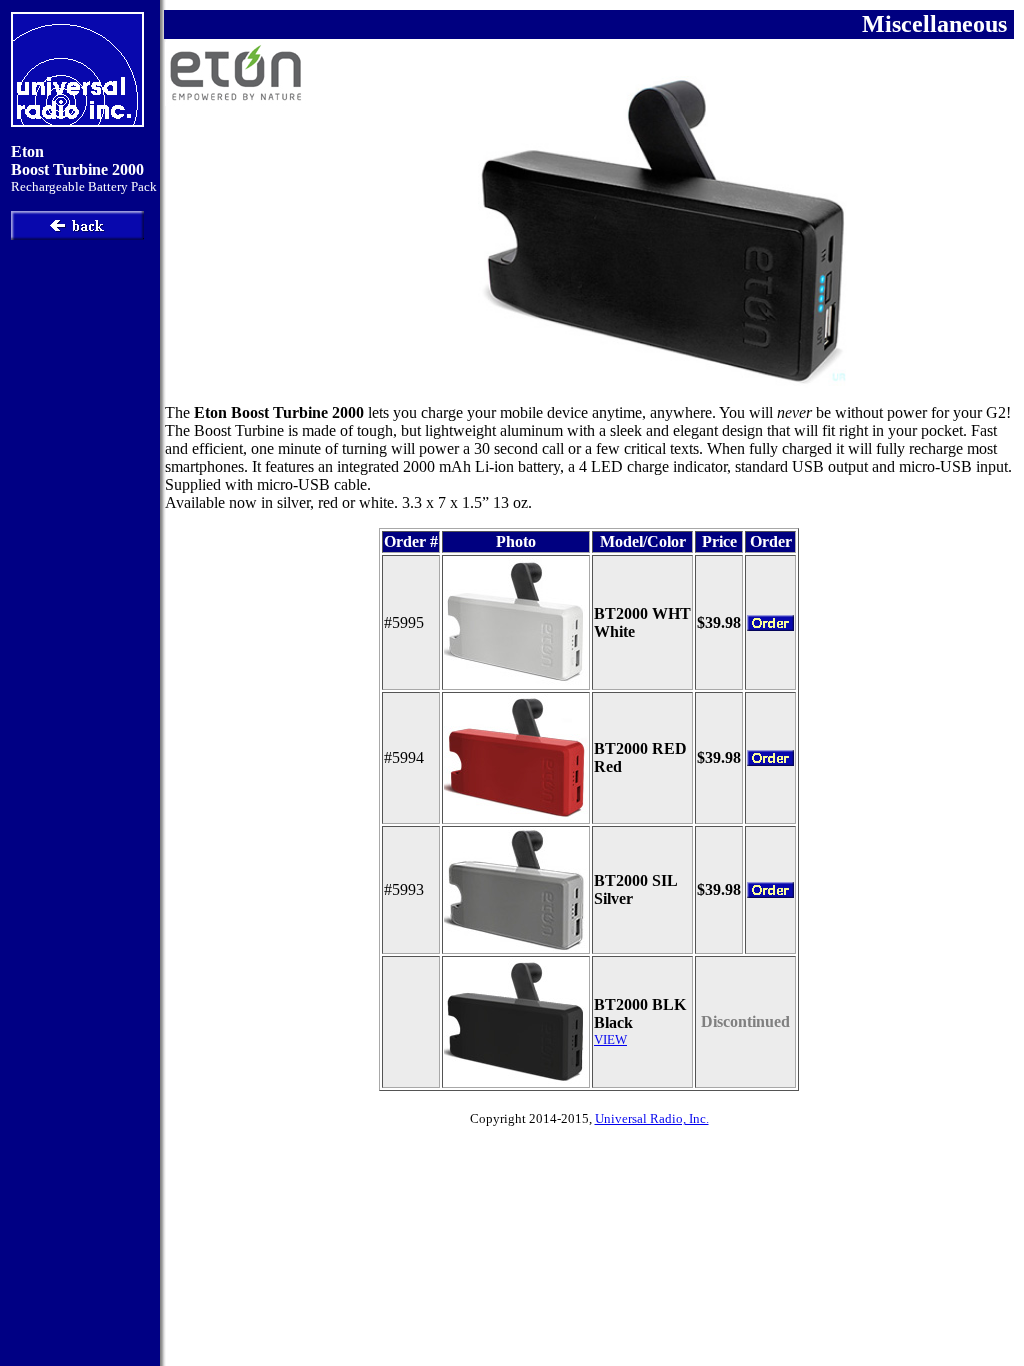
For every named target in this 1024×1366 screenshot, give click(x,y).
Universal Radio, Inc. (652, 1118)
